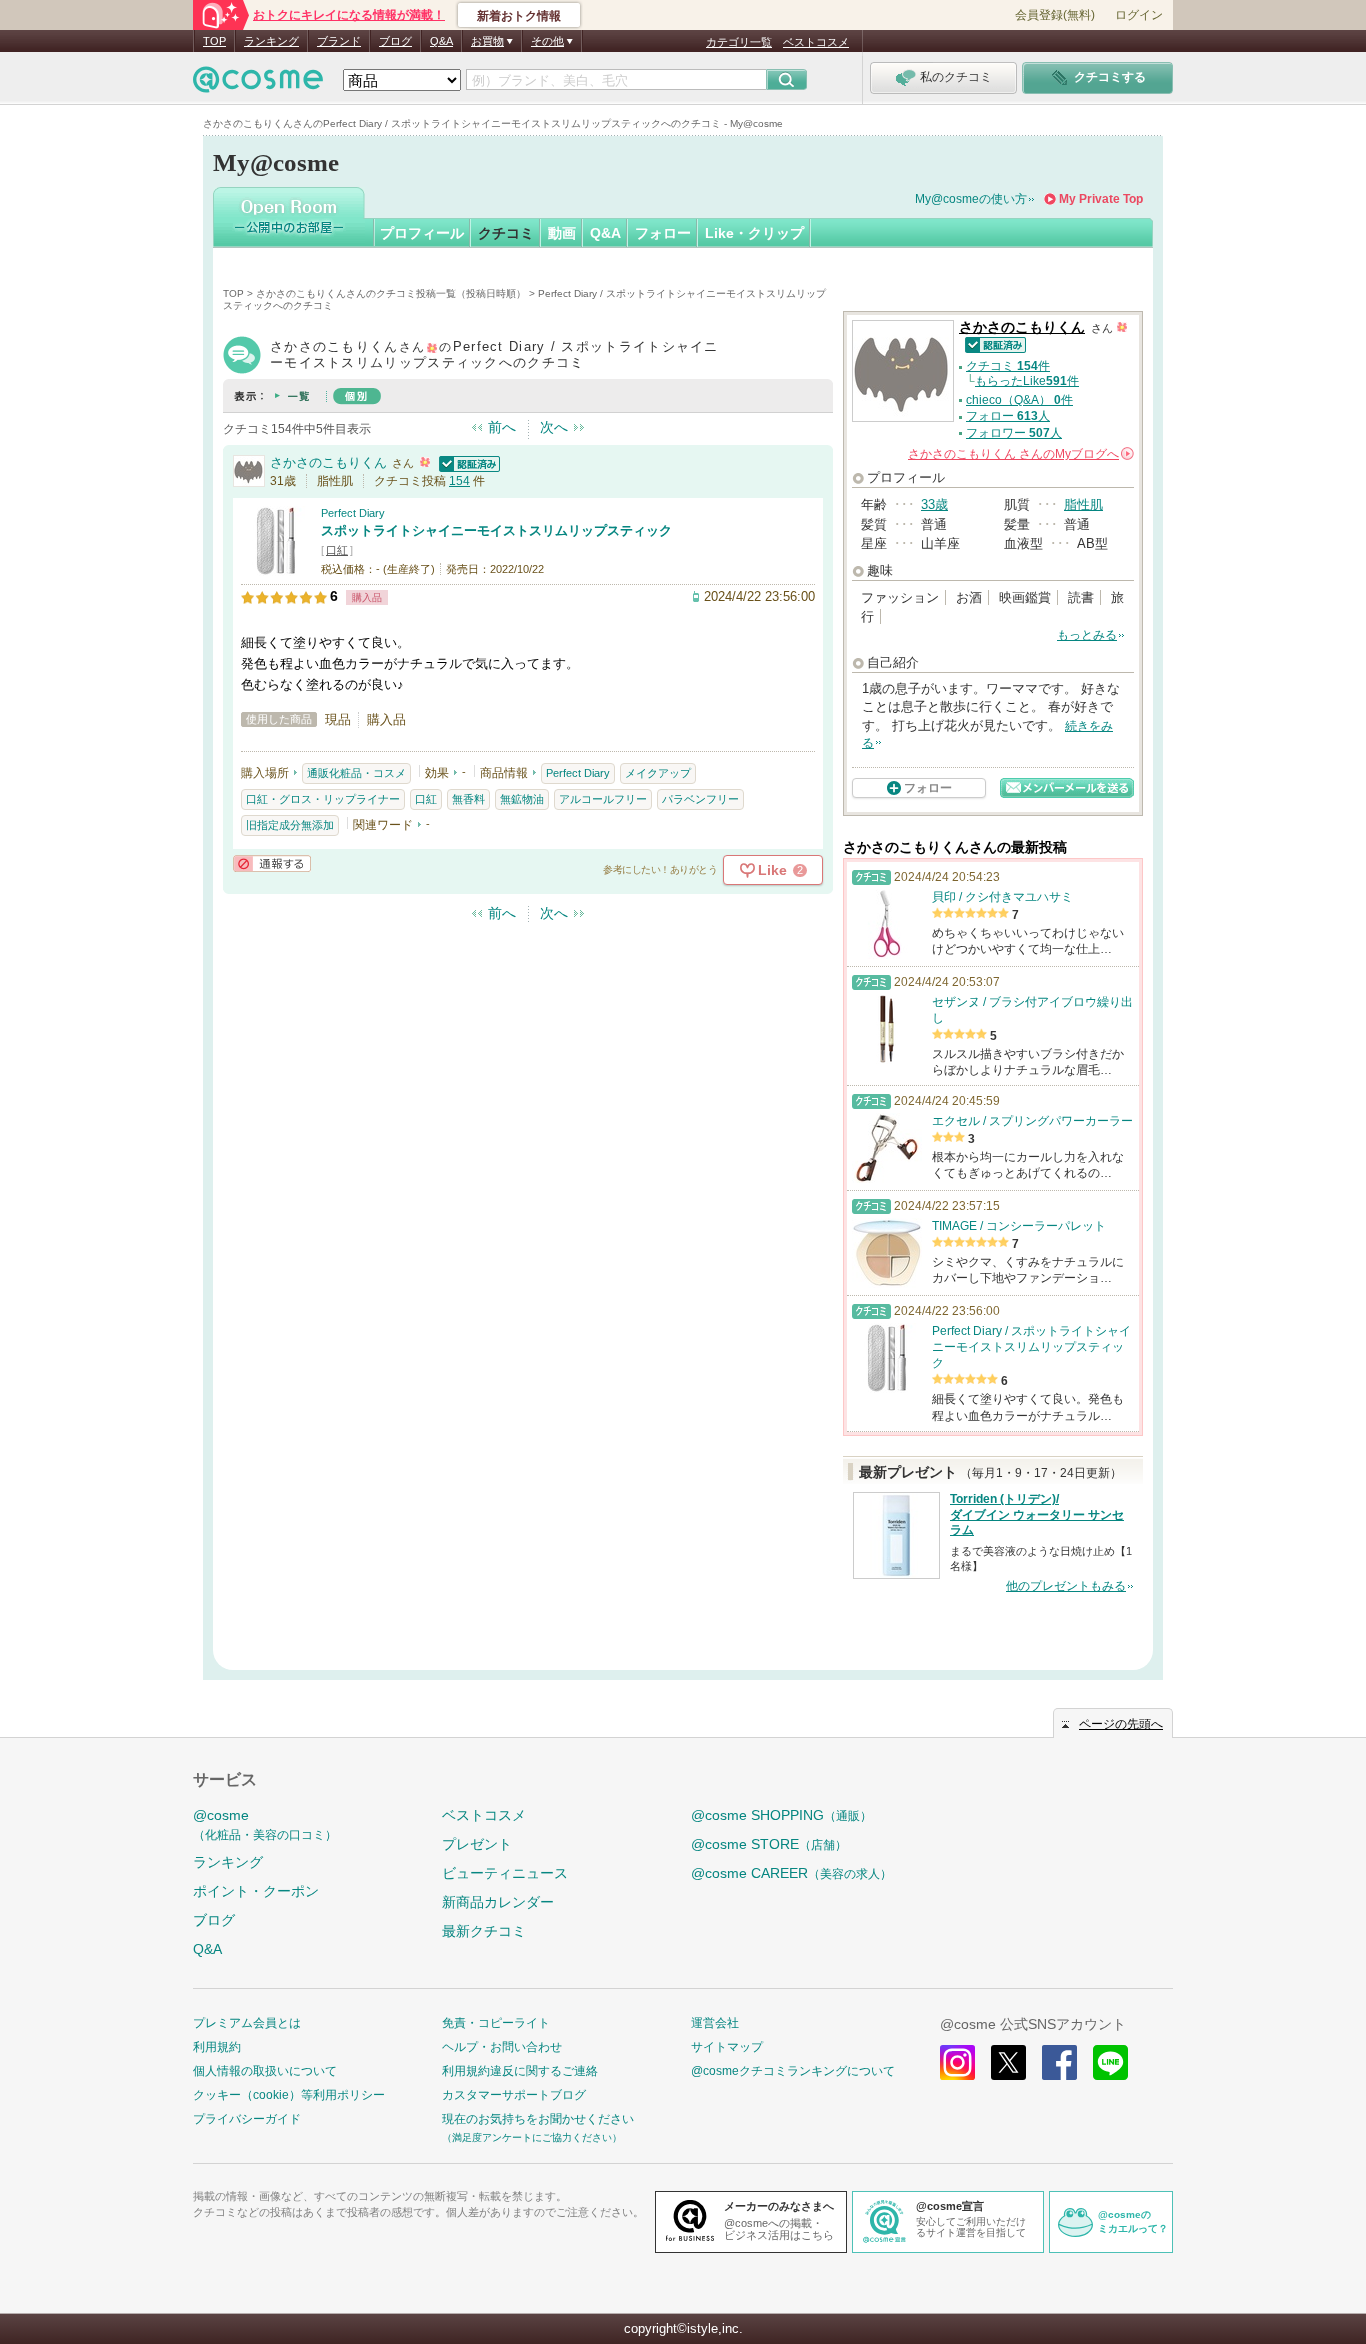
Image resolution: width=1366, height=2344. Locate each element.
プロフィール (422, 233)
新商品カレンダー (498, 1902)
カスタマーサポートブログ (514, 2095)
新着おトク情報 (519, 16)
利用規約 (217, 2047)
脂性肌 (1083, 504)
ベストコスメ (816, 42)
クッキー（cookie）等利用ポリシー (289, 2095)
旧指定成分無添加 (290, 825)
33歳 (934, 504)
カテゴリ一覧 (739, 42)
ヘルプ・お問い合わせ (502, 2047)
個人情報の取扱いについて (265, 2071)
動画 (562, 233)
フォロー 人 (1008, 416)
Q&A (441, 41)
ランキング (271, 41)
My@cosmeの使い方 (971, 199)
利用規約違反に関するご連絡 (520, 2071)
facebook (1059, 2062)
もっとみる (1087, 635)
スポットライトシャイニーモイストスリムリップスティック (496, 530)
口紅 (337, 550)
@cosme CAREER (791, 1873)
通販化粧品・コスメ (356, 773)
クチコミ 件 (1008, 366)
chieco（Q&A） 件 (1019, 400)
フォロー (663, 233)
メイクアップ (658, 773)
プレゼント (477, 1844)
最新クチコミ (484, 1931)
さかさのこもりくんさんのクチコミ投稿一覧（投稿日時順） (391, 293)
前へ (502, 427)
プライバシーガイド (247, 2119)
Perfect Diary (353, 513)
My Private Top (1101, 199)
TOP (214, 41)
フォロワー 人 (1014, 433)
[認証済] (467, 462)
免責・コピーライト (496, 2023)
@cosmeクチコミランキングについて (793, 2071)
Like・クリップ (754, 233)
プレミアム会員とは (247, 2023)
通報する (272, 863)
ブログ (395, 41)
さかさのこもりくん (328, 462)
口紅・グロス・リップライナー (323, 799)
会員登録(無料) (1055, 15)
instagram (957, 2062)
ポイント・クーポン (256, 1891)
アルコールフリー (603, 799)
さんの (1019, 454)
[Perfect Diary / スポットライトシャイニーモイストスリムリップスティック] (276, 566)
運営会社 (715, 2023)
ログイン (1139, 15)
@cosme (265, 1824)
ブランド (339, 41)
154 (459, 481)
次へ (554, 427)
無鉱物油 (522, 799)
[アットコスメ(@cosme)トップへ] (258, 84)
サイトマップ (727, 2047)
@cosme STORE (769, 1844)
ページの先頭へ (1121, 1724)
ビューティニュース (505, 1873)
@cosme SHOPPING (781, 1815)
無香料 (468, 799)
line (1110, 2062)
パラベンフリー (700, 799)
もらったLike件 (1027, 381)
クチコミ (506, 233)
